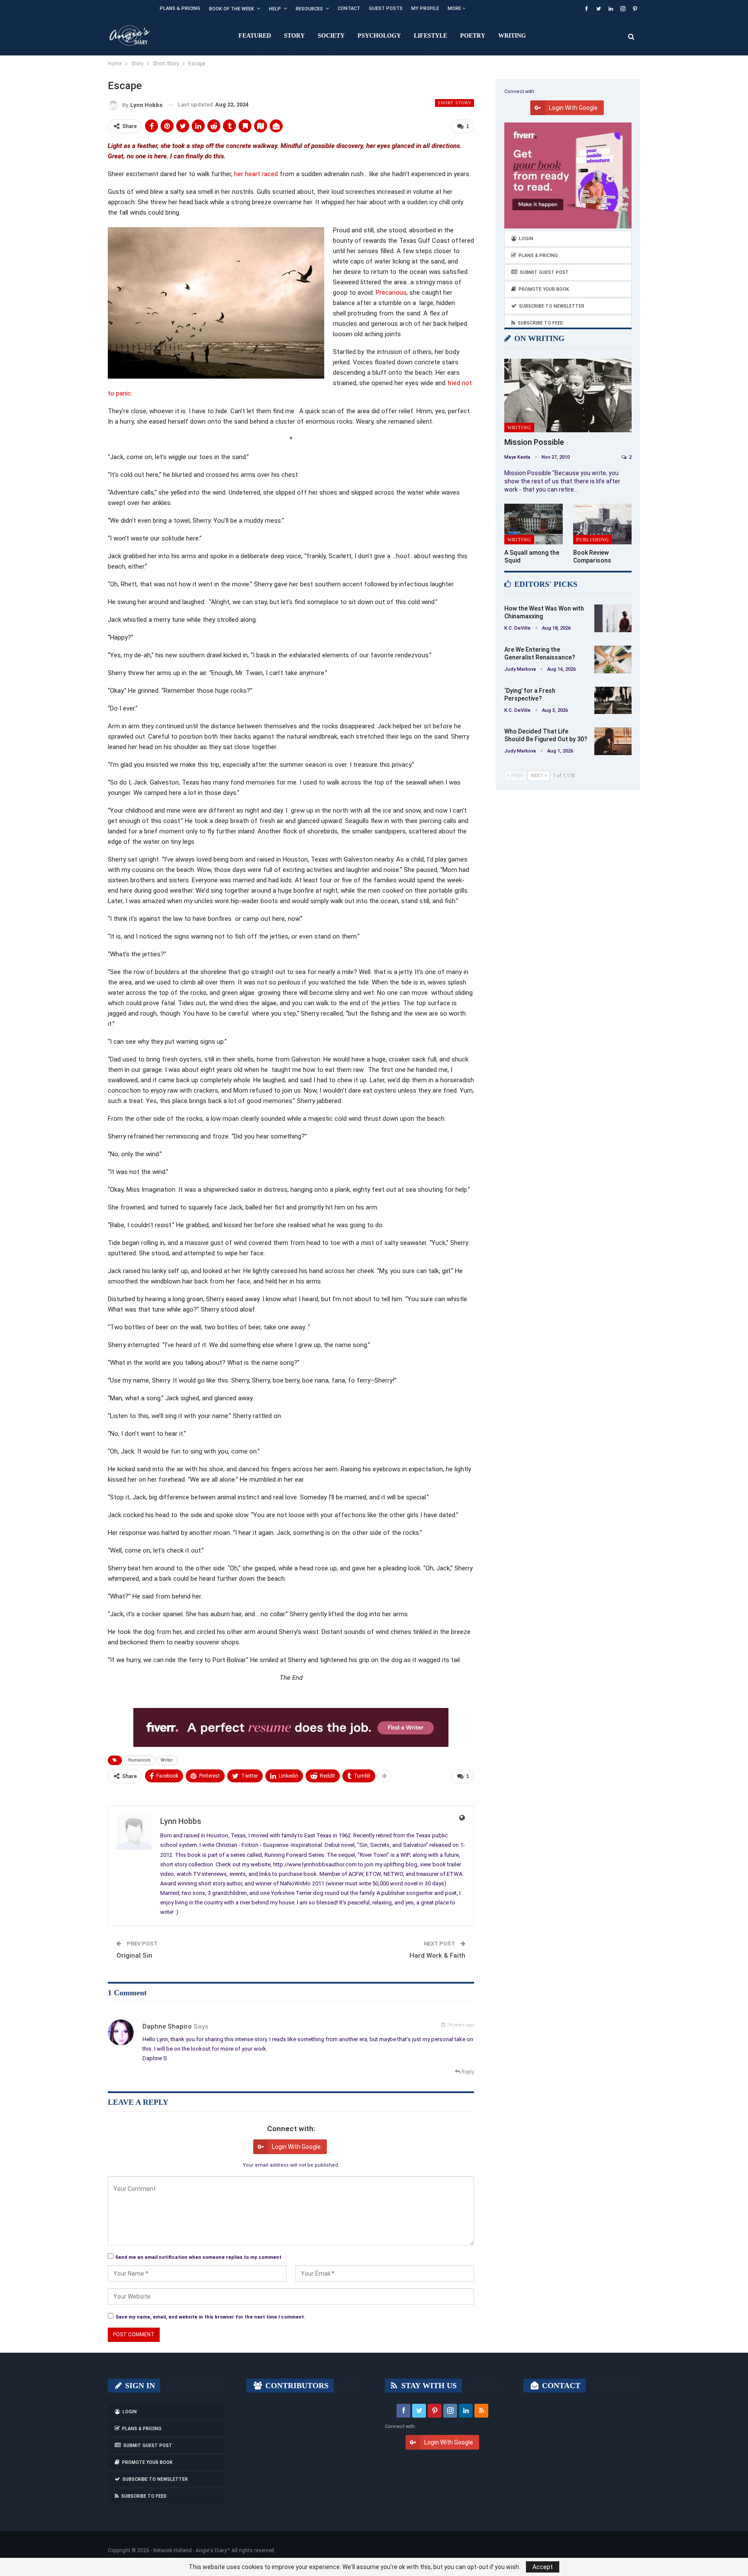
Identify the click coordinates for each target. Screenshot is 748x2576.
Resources (309, 9)
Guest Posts (386, 8)
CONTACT (560, 2386)
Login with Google (296, 2147)
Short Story (455, 103)
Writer (167, 1760)
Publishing (593, 540)
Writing (512, 36)
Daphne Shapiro (167, 2026)
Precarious (391, 293)
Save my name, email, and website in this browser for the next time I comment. (210, 2317)
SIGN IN (139, 2386)
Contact (349, 8)
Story (294, 36)
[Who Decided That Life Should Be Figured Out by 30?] (613, 741)
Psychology (379, 36)
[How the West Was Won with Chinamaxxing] (613, 618)
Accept (543, 2567)
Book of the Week (232, 9)
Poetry (473, 36)
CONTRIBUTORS (296, 2386)
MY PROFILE (425, 8)
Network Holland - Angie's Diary (190, 2550)
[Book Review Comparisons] (602, 524)
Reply (467, 2072)
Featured (255, 36)
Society (331, 36)
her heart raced (256, 174)
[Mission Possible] (568, 396)
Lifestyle (430, 36)
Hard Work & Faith (437, 1955)
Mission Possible (534, 442)
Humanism (139, 1760)
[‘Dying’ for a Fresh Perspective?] (613, 701)
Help (275, 9)
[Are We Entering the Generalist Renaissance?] (613, 659)
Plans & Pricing (180, 8)
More (455, 8)
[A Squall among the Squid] (534, 524)
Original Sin (134, 1955)
